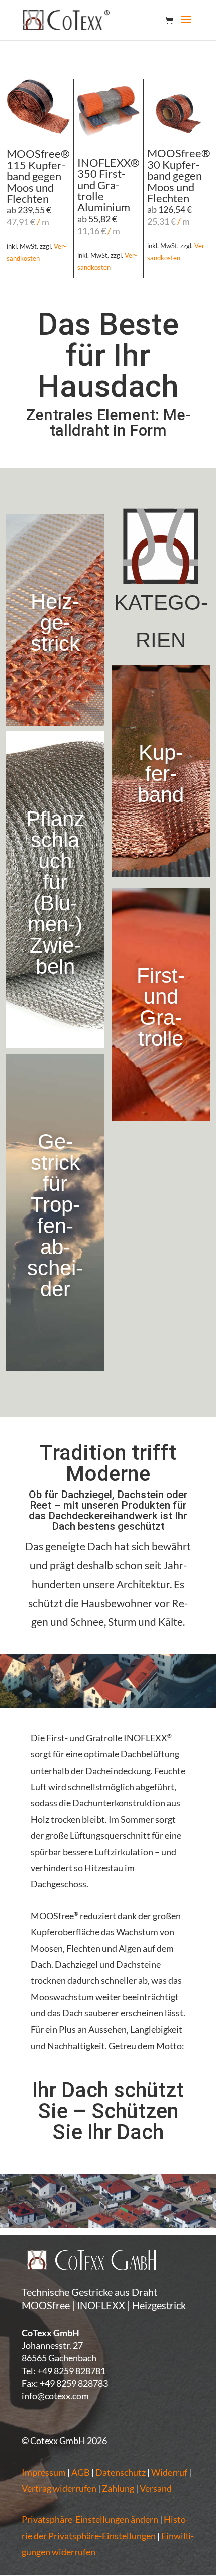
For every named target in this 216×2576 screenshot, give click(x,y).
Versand (156, 2488)
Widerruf (169, 2472)
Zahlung (118, 2488)
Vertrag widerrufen (59, 2488)
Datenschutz (121, 2472)
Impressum (44, 2472)
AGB (81, 2472)
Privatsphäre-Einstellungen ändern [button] (90, 2519)
